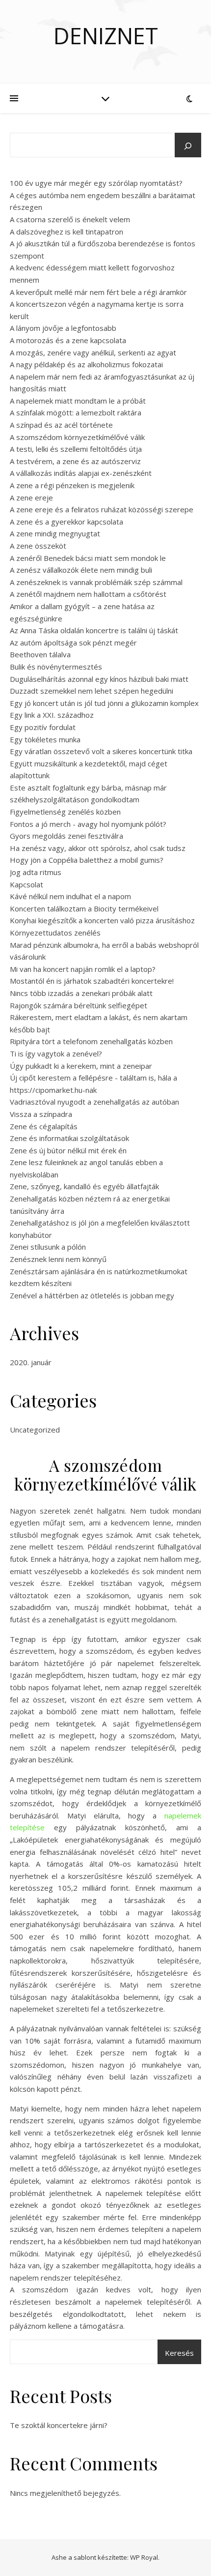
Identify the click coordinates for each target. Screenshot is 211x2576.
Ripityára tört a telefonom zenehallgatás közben (91, 1041)
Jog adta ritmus (36, 872)
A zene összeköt (38, 546)
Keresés (179, 2353)
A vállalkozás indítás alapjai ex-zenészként (81, 473)
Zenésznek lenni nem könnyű (58, 1259)
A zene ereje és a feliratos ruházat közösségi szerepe (102, 509)
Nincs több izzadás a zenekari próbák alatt (81, 993)
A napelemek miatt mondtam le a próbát (78, 401)
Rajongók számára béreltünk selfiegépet (79, 1005)
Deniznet (106, 36)
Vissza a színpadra (41, 1114)
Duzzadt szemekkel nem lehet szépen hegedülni (92, 691)
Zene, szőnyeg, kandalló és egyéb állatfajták (84, 1186)
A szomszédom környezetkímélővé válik (77, 437)
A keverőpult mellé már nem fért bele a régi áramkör (98, 292)
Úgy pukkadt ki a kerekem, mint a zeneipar (81, 1066)
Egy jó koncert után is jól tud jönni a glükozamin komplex (104, 703)
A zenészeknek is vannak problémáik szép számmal (96, 582)
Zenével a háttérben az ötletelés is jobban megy (92, 1295)
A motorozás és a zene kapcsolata (68, 340)
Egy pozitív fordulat (43, 727)
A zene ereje (31, 498)
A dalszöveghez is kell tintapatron (66, 232)
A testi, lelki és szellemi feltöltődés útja (76, 449)
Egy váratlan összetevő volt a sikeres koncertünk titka (101, 751)
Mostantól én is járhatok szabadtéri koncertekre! (92, 981)
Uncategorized (35, 1430)
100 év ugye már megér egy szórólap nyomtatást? (96, 183)
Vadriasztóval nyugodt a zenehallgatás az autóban (94, 1102)
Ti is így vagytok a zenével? (56, 1054)
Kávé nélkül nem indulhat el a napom (70, 896)
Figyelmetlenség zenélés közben (65, 812)
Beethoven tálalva (40, 654)
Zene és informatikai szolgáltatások (69, 1138)
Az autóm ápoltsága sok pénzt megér (73, 643)
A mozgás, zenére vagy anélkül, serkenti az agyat (93, 352)
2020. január (31, 1362)
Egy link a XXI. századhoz (52, 715)
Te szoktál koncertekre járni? (59, 2425)
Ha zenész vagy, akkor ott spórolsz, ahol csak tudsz (98, 848)
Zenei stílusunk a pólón (48, 1247)
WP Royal (144, 2557)
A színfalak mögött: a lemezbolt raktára (76, 412)
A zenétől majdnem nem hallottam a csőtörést (88, 594)
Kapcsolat (26, 884)
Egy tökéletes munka (45, 739)
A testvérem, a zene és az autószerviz (75, 461)
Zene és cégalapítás (44, 1126)
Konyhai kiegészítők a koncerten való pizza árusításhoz (102, 920)
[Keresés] (188, 146)
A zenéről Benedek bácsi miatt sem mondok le (88, 558)
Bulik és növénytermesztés (56, 667)
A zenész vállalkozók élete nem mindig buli (81, 570)
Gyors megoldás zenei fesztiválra (66, 836)
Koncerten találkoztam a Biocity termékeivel (84, 908)
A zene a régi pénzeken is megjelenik (72, 485)
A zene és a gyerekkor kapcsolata (66, 522)
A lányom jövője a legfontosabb (63, 328)
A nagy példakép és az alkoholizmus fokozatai (86, 364)
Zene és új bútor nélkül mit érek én (68, 1150)
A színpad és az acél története (61, 425)
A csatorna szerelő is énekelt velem (70, 219)
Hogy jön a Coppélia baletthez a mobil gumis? (87, 860)
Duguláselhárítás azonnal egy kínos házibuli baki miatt (99, 679)
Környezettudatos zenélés (55, 933)
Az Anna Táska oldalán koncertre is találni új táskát (94, 630)
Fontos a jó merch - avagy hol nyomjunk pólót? (88, 824)
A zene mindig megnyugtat (55, 533)
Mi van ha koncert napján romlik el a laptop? (83, 969)
